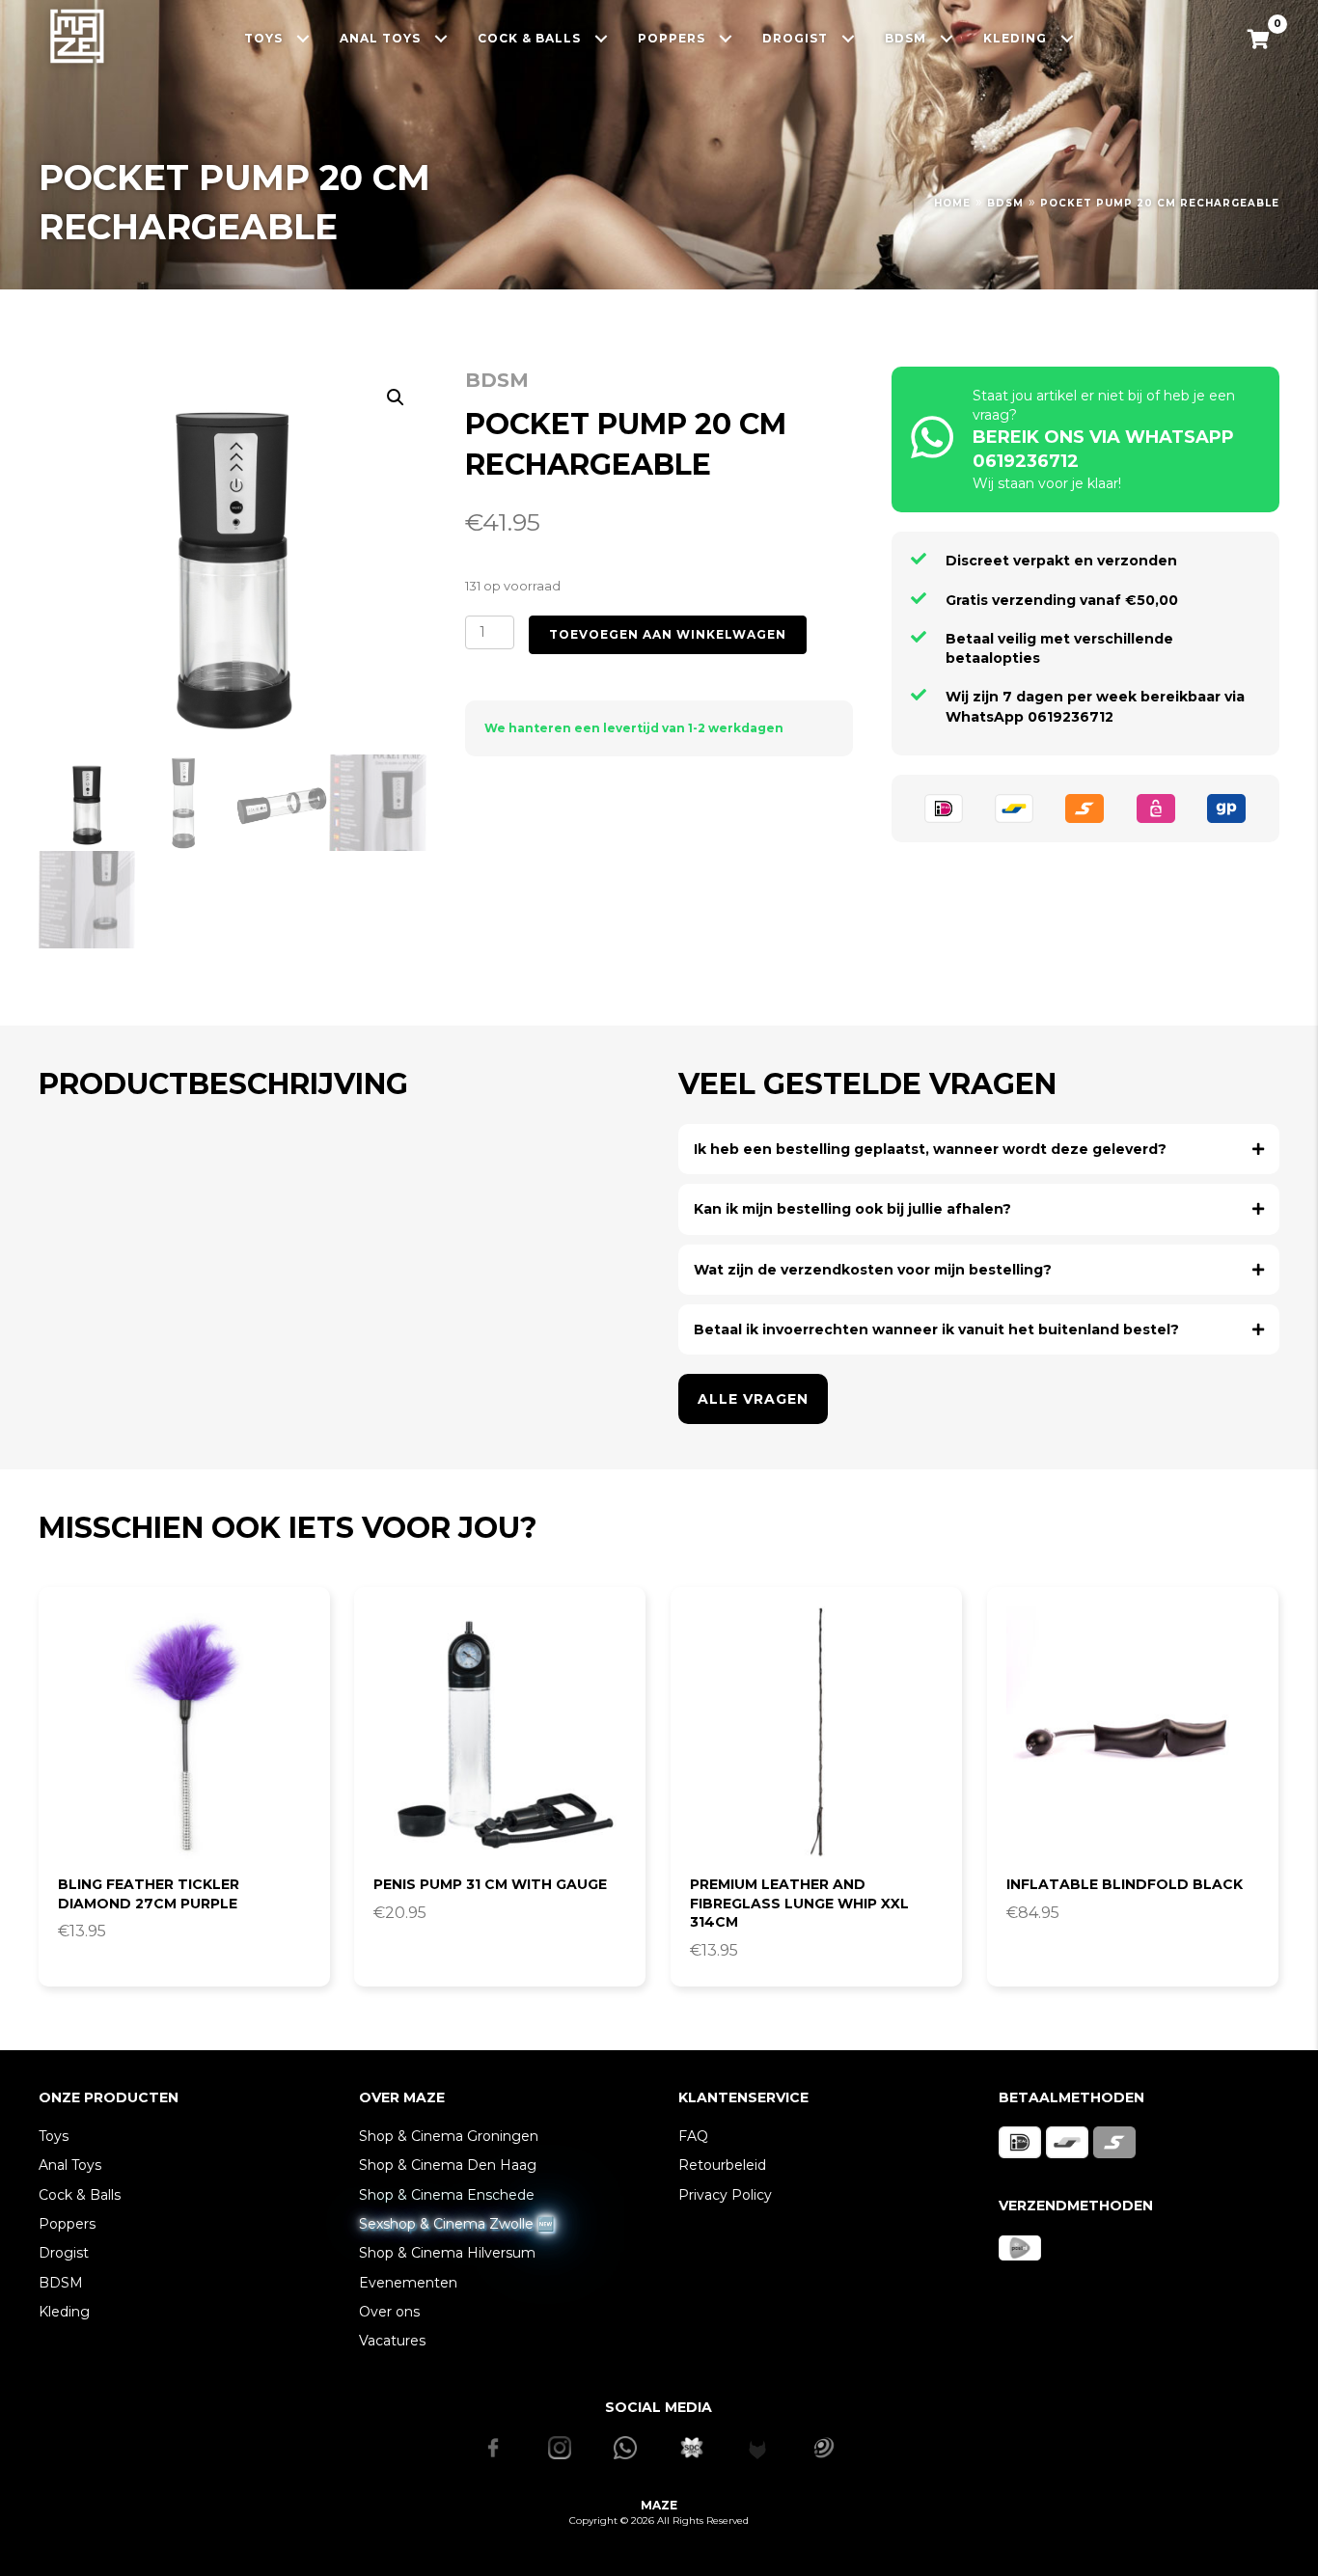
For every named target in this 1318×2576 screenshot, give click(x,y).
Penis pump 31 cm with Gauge (490, 1884)
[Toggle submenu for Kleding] (1068, 38)
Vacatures (392, 2341)
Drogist (64, 2253)
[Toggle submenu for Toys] (303, 38)
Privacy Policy (725, 2195)
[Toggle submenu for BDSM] (947, 38)
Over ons (389, 2312)
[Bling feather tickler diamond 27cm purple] (184, 1733)
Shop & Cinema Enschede (447, 2195)
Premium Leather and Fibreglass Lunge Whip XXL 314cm (799, 1903)
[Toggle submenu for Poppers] (726, 38)
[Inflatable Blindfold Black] (1133, 1733)
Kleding (64, 2312)
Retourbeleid (722, 2165)
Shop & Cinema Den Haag (448, 2165)
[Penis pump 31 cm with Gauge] (500, 1733)
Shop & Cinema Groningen (449, 2136)
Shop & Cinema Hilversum (447, 2253)
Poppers (67, 2224)
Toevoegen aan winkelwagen (668, 634)
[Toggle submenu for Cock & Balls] (602, 38)
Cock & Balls (80, 2195)
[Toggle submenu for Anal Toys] (441, 38)
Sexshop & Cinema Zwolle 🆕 (456, 2224)
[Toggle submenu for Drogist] (849, 38)
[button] (396, 397)
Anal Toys (70, 2165)
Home (952, 203)
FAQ (693, 2136)
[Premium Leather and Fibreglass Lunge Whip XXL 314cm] (816, 1733)
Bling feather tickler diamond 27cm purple (149, 1894)
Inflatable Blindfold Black (1125, 1884)
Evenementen (408, 2283)
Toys (54, 2136)
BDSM (1005, 203)
